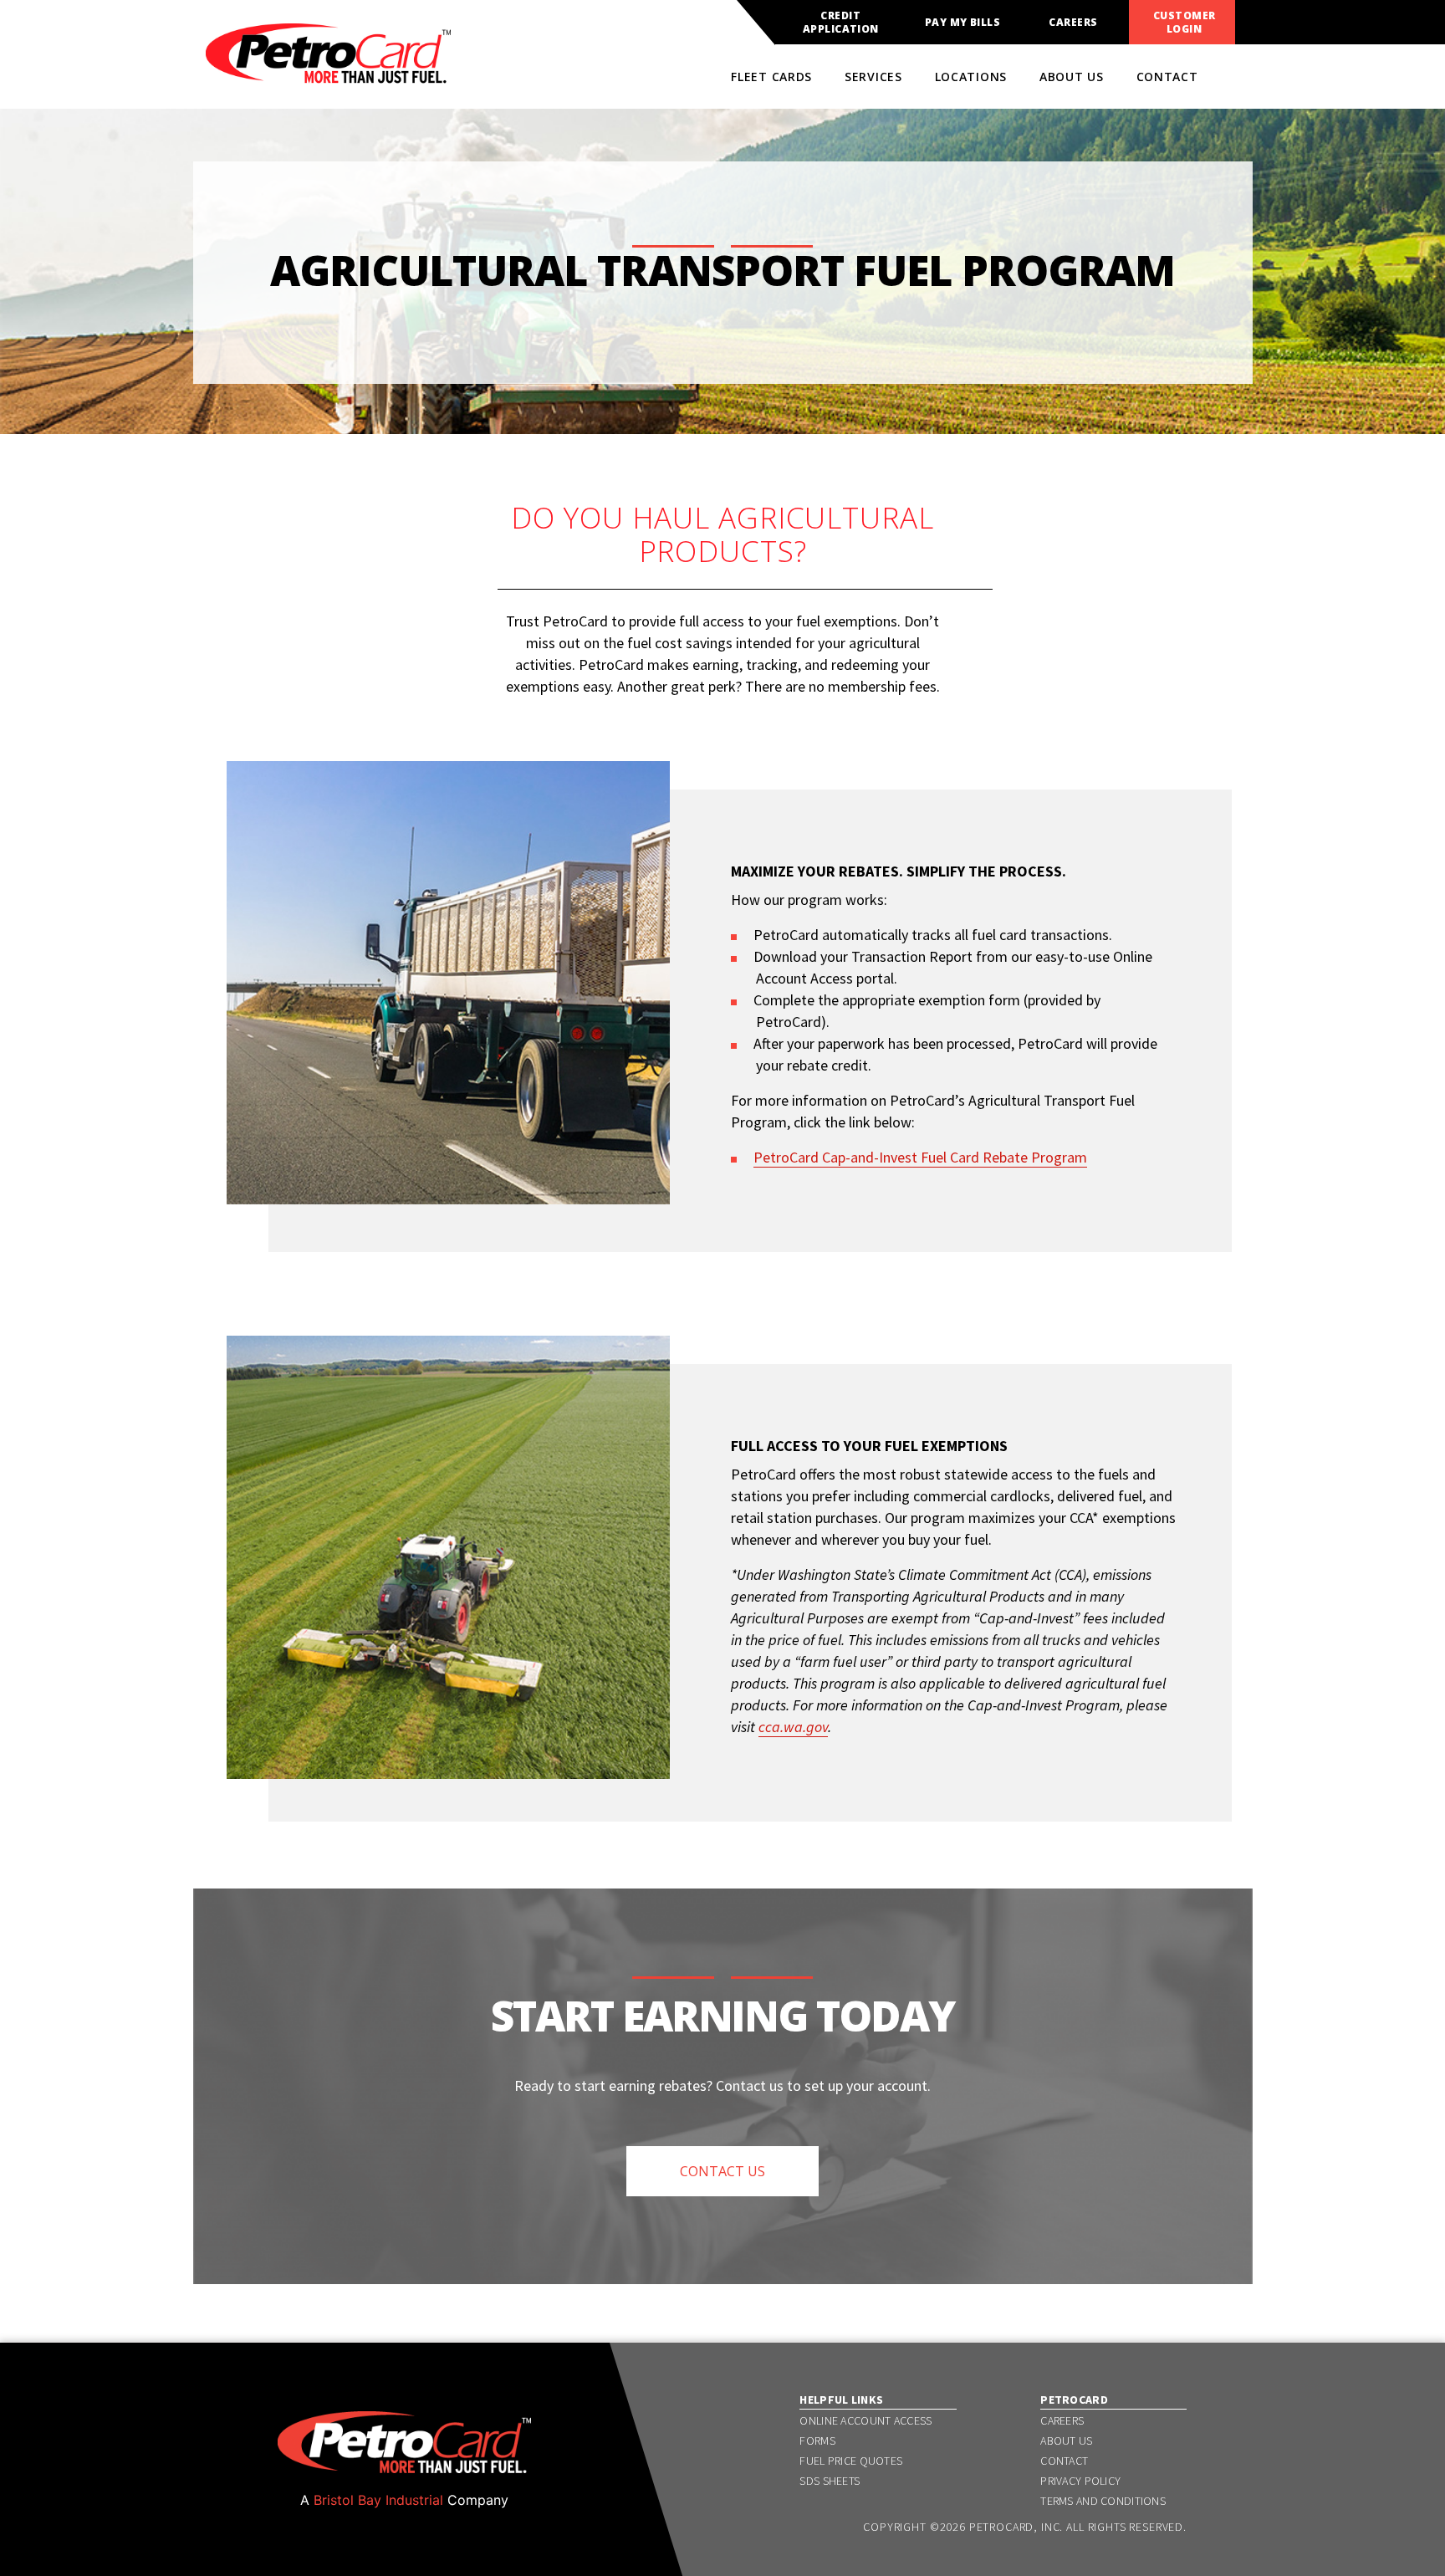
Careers (1073, 23)
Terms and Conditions (1103, 2501)
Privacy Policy (1080, 2481)
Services (873, 77)
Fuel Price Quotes (851, 2461)
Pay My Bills (963, 23)
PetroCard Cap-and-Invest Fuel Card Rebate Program (920, 1157)
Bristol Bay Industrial (378, 2500)
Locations (971, 77)
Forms (817, 2441)
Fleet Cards (771, 77)
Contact (1167, 77)
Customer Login (1185, 23)
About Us (1072, 77)
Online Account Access (865, 2420)
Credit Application (841, 23)
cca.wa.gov (793, 1727)
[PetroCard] (328, 76)
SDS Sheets (830, 2481)
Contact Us (722, 2171)
